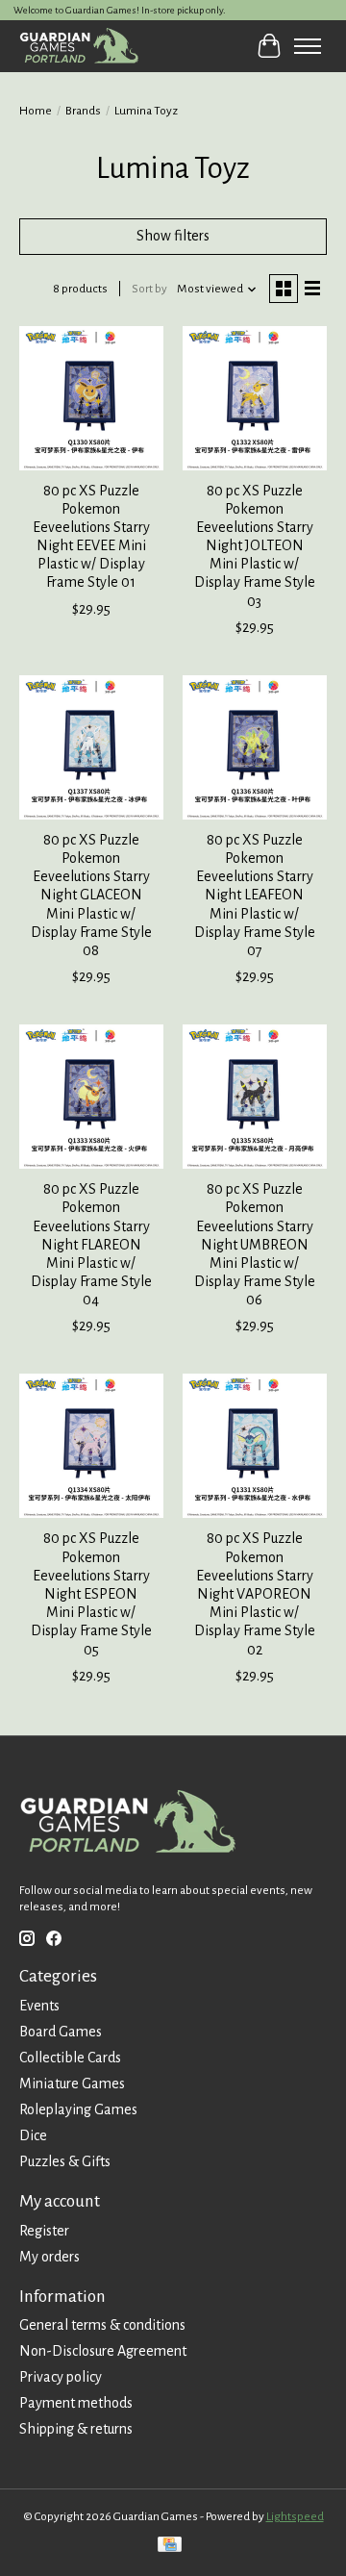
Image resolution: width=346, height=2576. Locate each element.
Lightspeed (295, 2516)
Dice (33, 2135)
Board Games (61, 2032)
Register (44, 2231)
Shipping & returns (76, 2429)
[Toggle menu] (308, 46)
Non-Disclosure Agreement (103, 2351)
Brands (83, 111)
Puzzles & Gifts (65, 2161)
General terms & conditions (102, 2325)
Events (39, 2006)
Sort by (149, 289)
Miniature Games (72, 2084)
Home (36, 111)
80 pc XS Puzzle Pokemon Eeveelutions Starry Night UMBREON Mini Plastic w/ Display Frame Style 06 (255, 1244)
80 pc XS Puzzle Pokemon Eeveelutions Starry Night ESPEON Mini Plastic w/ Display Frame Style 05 (91, 1593)
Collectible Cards (70, 2058)
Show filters (173, 236)
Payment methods (76, 2403)
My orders (49, 2257)
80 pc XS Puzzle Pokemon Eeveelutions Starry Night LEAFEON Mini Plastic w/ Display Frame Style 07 (255, 895)
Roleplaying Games (78, 2109)
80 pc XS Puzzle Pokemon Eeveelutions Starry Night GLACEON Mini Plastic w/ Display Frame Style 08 (91, 895)
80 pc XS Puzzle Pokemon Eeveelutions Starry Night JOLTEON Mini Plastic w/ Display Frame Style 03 (255, 546)
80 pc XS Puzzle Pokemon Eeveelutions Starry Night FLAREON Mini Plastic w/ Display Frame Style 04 (91, 1244)
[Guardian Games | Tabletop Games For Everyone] (79, 46)
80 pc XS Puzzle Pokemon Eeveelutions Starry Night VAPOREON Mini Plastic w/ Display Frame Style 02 (255, 1593)
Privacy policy (61, 2377)
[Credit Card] (170, 2547)
